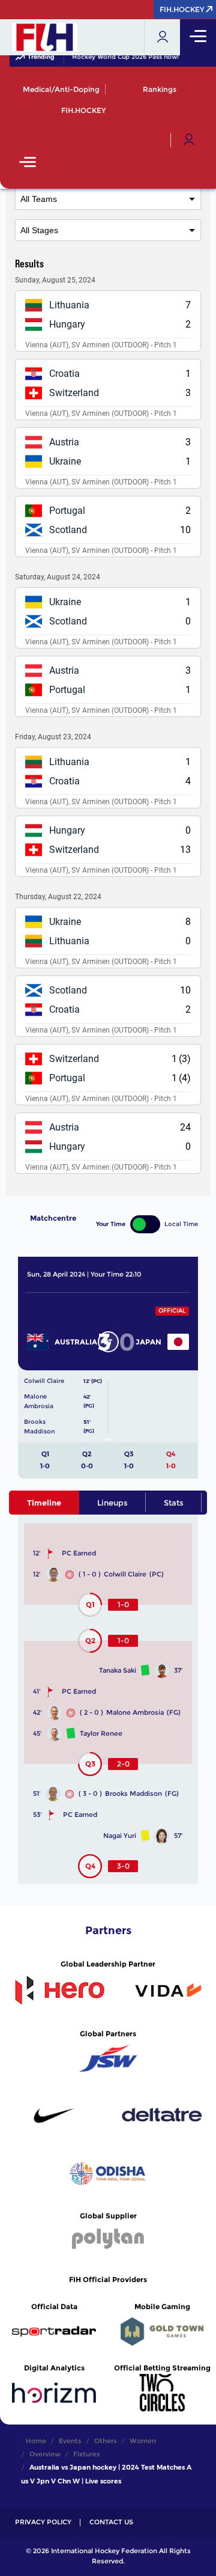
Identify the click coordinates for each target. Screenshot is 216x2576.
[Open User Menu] (189, 140)
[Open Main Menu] (28, 163)
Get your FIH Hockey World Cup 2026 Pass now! (102, 57)
